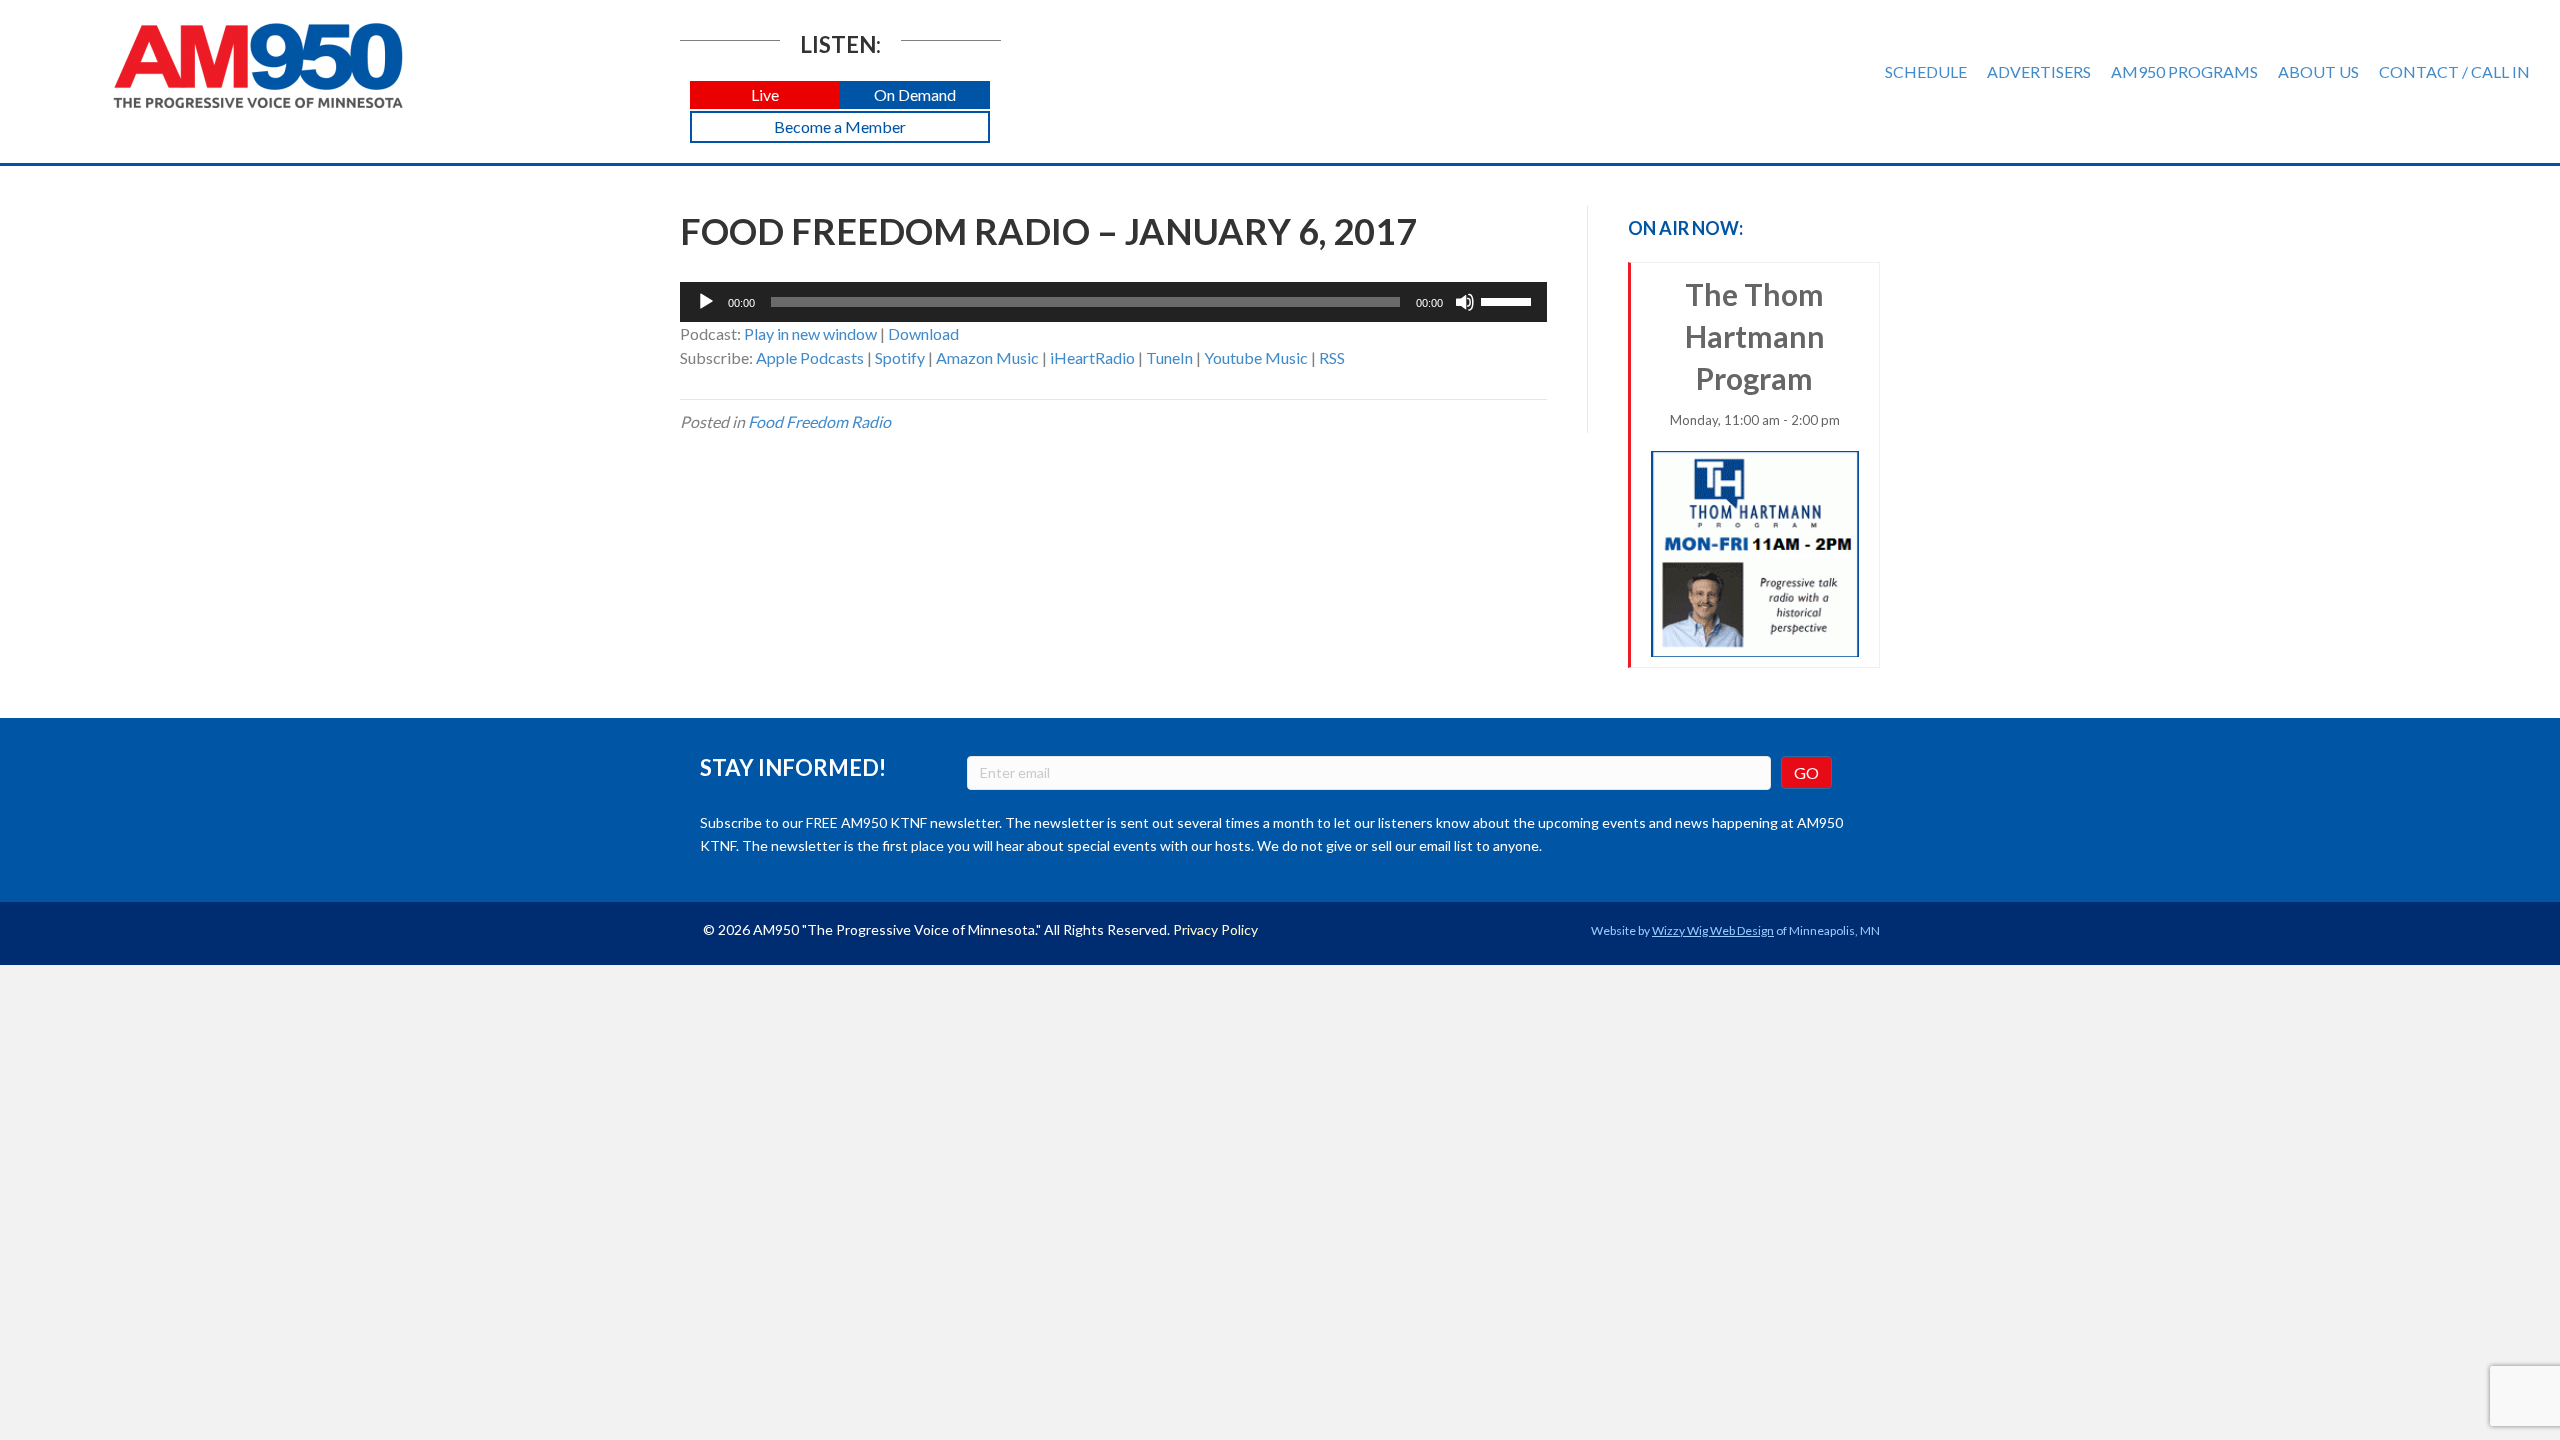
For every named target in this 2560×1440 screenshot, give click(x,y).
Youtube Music (1256, 357)
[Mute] (1465, 302)
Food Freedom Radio (819, 421)
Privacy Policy (1215, 929)
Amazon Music (987, 357)
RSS (1332, 357)
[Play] (706, 302)
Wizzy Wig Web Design (1713, 930)
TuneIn (1169, 357)
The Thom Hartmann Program (1755, 352)
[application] (1113, 302)
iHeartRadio (1092, 357)
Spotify (900, 357)
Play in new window (810, 333)
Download (923, 333)
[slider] (1509, 300)
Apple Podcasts (810, 357)
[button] (765, 95)
